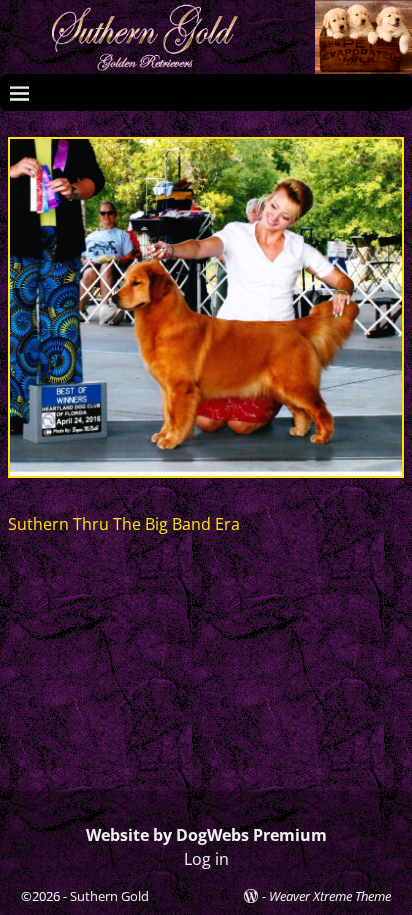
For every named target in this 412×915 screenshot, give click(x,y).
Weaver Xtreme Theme (330, 896)
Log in (206, 859)
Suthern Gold (109, 896)
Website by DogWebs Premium (206, 835)
